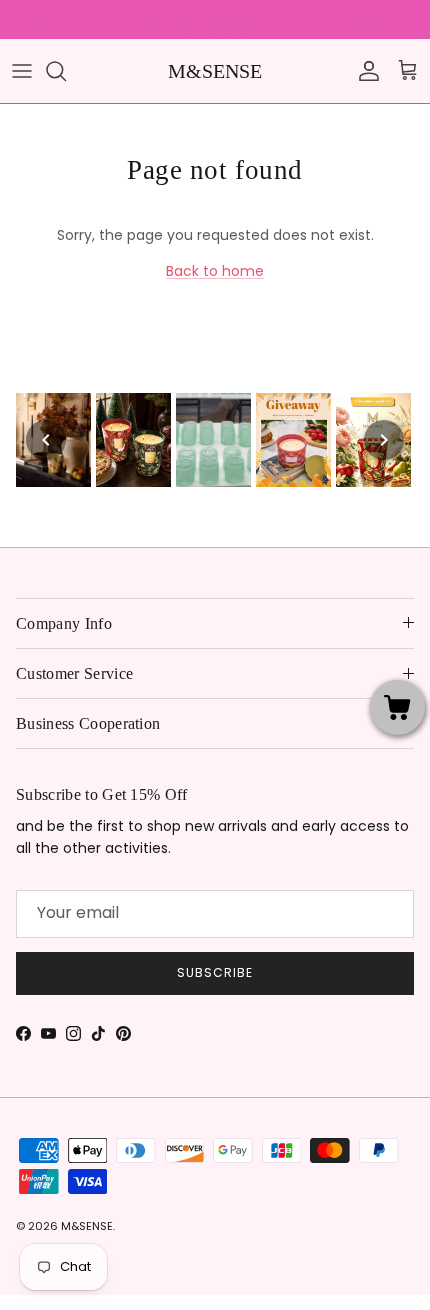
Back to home (215, 271)
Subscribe (215, 972)
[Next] (384, 440)
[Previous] (46, 440)
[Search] (66, 71)
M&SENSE (87, 1226)
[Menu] (22, 71)
